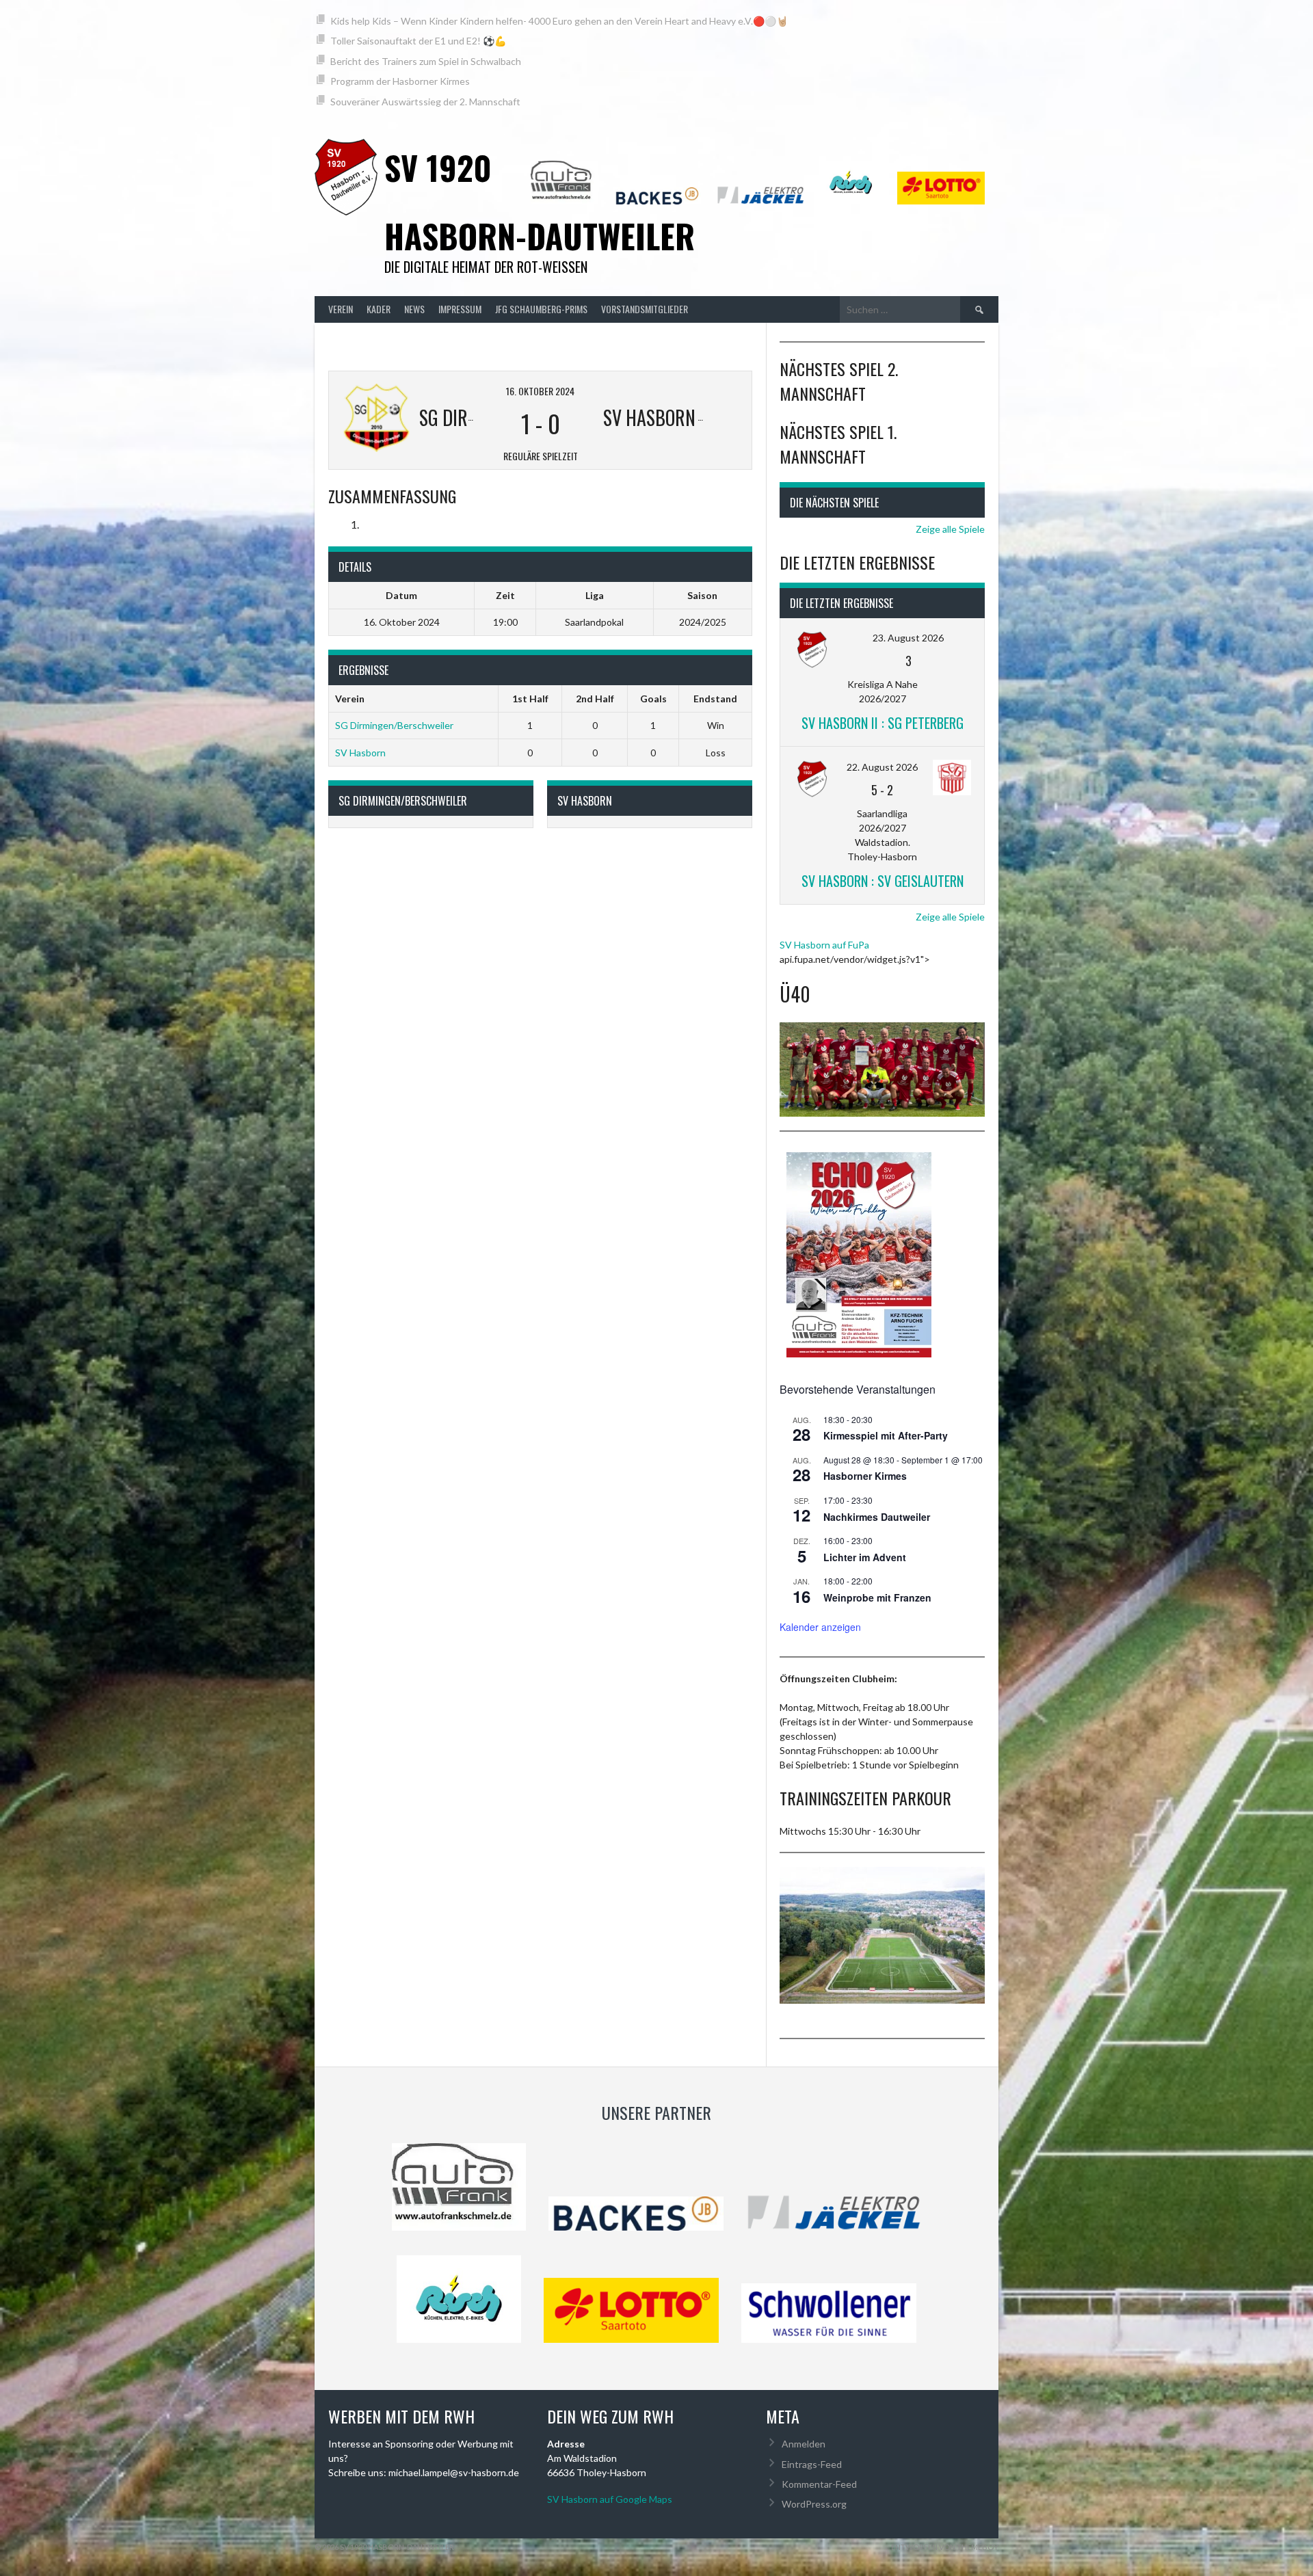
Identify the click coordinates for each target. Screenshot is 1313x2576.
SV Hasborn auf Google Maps (610, 2499)
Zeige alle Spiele (950, 529)
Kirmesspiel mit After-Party (886, 1435)
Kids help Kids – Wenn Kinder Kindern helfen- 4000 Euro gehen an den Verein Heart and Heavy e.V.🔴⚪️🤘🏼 (559, 21)
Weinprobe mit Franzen (877, 1597)
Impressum (460, 309)
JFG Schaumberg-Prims (541, 309)
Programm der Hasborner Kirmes (400, 81)
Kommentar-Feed (819, 2484)
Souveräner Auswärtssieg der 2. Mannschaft (425, 102)
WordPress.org (814, 2504)
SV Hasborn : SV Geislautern (883, 881)
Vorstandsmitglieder (645, 309)
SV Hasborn (360, 753)
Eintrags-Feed (812, 2464)
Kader (379, 309)
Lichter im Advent (865, 1557)
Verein (341, 309)
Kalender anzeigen (820, 1627)
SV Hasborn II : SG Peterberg (883, 723)
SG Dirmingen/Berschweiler (394, 725)
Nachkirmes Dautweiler (877, 1517)
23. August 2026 (908, 638)
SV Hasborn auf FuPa (824, 945)
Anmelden (804, 2444)
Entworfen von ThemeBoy (945, 2547)
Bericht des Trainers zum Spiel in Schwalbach (426, 61)
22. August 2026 (882, 767)
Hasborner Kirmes (865, 1476)
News (414, 309)
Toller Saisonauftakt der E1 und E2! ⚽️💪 (418, 41)
